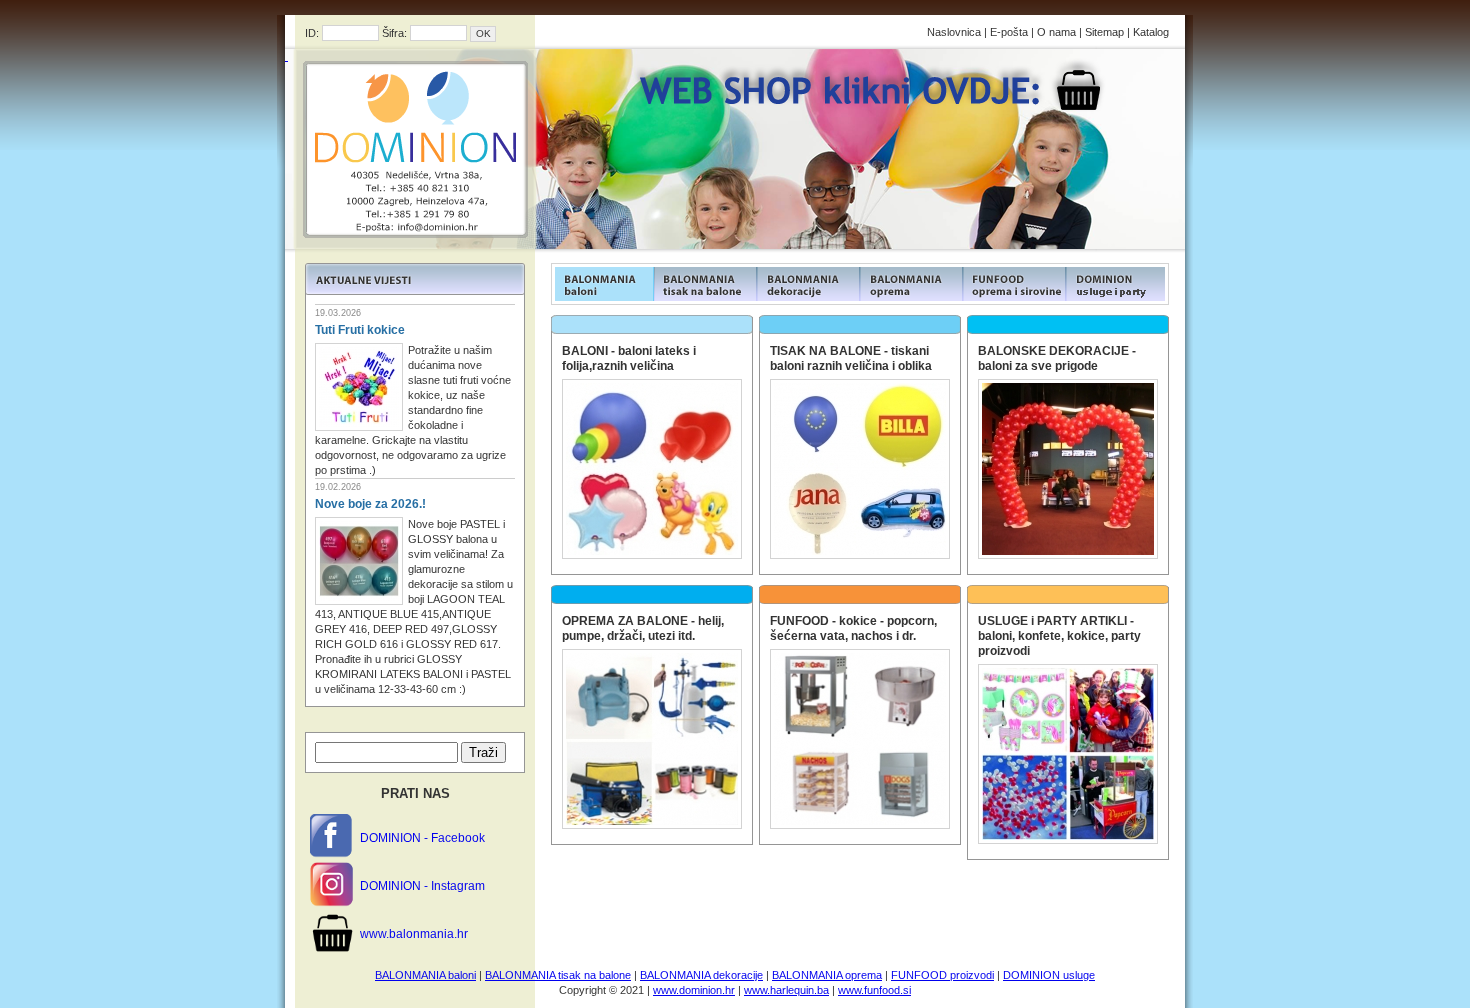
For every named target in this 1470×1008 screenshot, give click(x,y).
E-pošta (1009, 32)
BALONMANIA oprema (827, 975)
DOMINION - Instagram (422, 886)
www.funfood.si (874, 990)
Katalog (1151, 32)
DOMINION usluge (1049, 975)
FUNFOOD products (602, 284)
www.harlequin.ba (786, 990)
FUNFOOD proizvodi (942, 975)
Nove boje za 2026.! (370, 504)
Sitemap (1104, 32)
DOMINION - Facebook (422, 838)
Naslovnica (954, 32)
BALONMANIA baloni (425, 975)
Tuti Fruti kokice (360, 330)
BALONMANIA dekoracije (701, 975)
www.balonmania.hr (414, 934)
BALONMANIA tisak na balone (558, 975)
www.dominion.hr (694, 990)
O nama (1056, 32)
